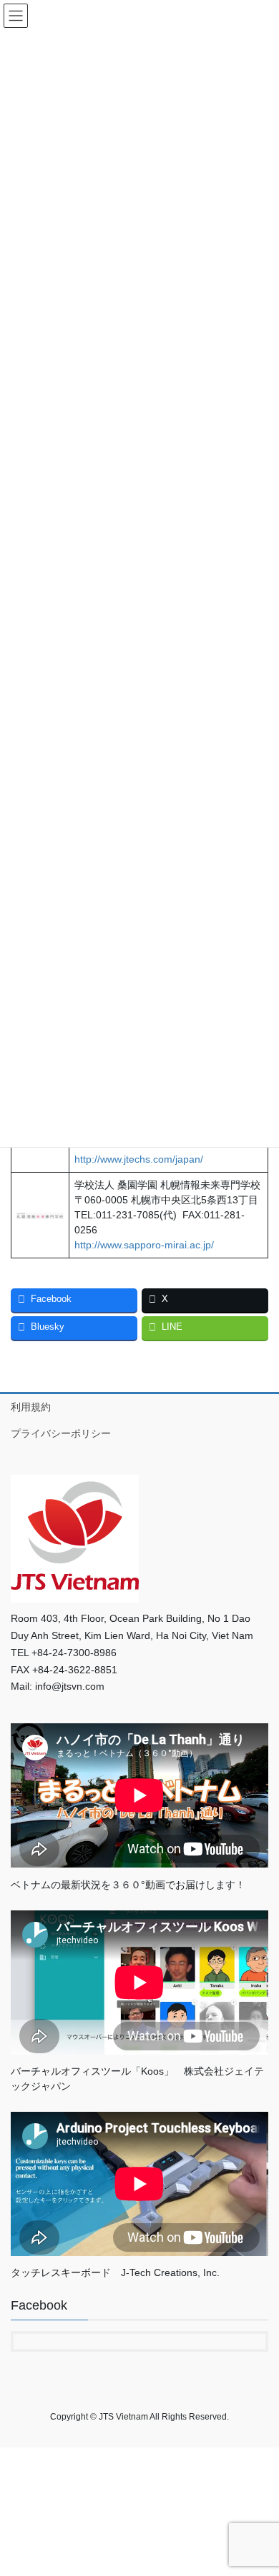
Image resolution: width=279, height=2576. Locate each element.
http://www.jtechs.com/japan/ (139, 1159)
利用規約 (31, 1407)
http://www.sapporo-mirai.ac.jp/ (144, 1245)
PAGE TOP (258, 2486)
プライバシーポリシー (61, 1433)
